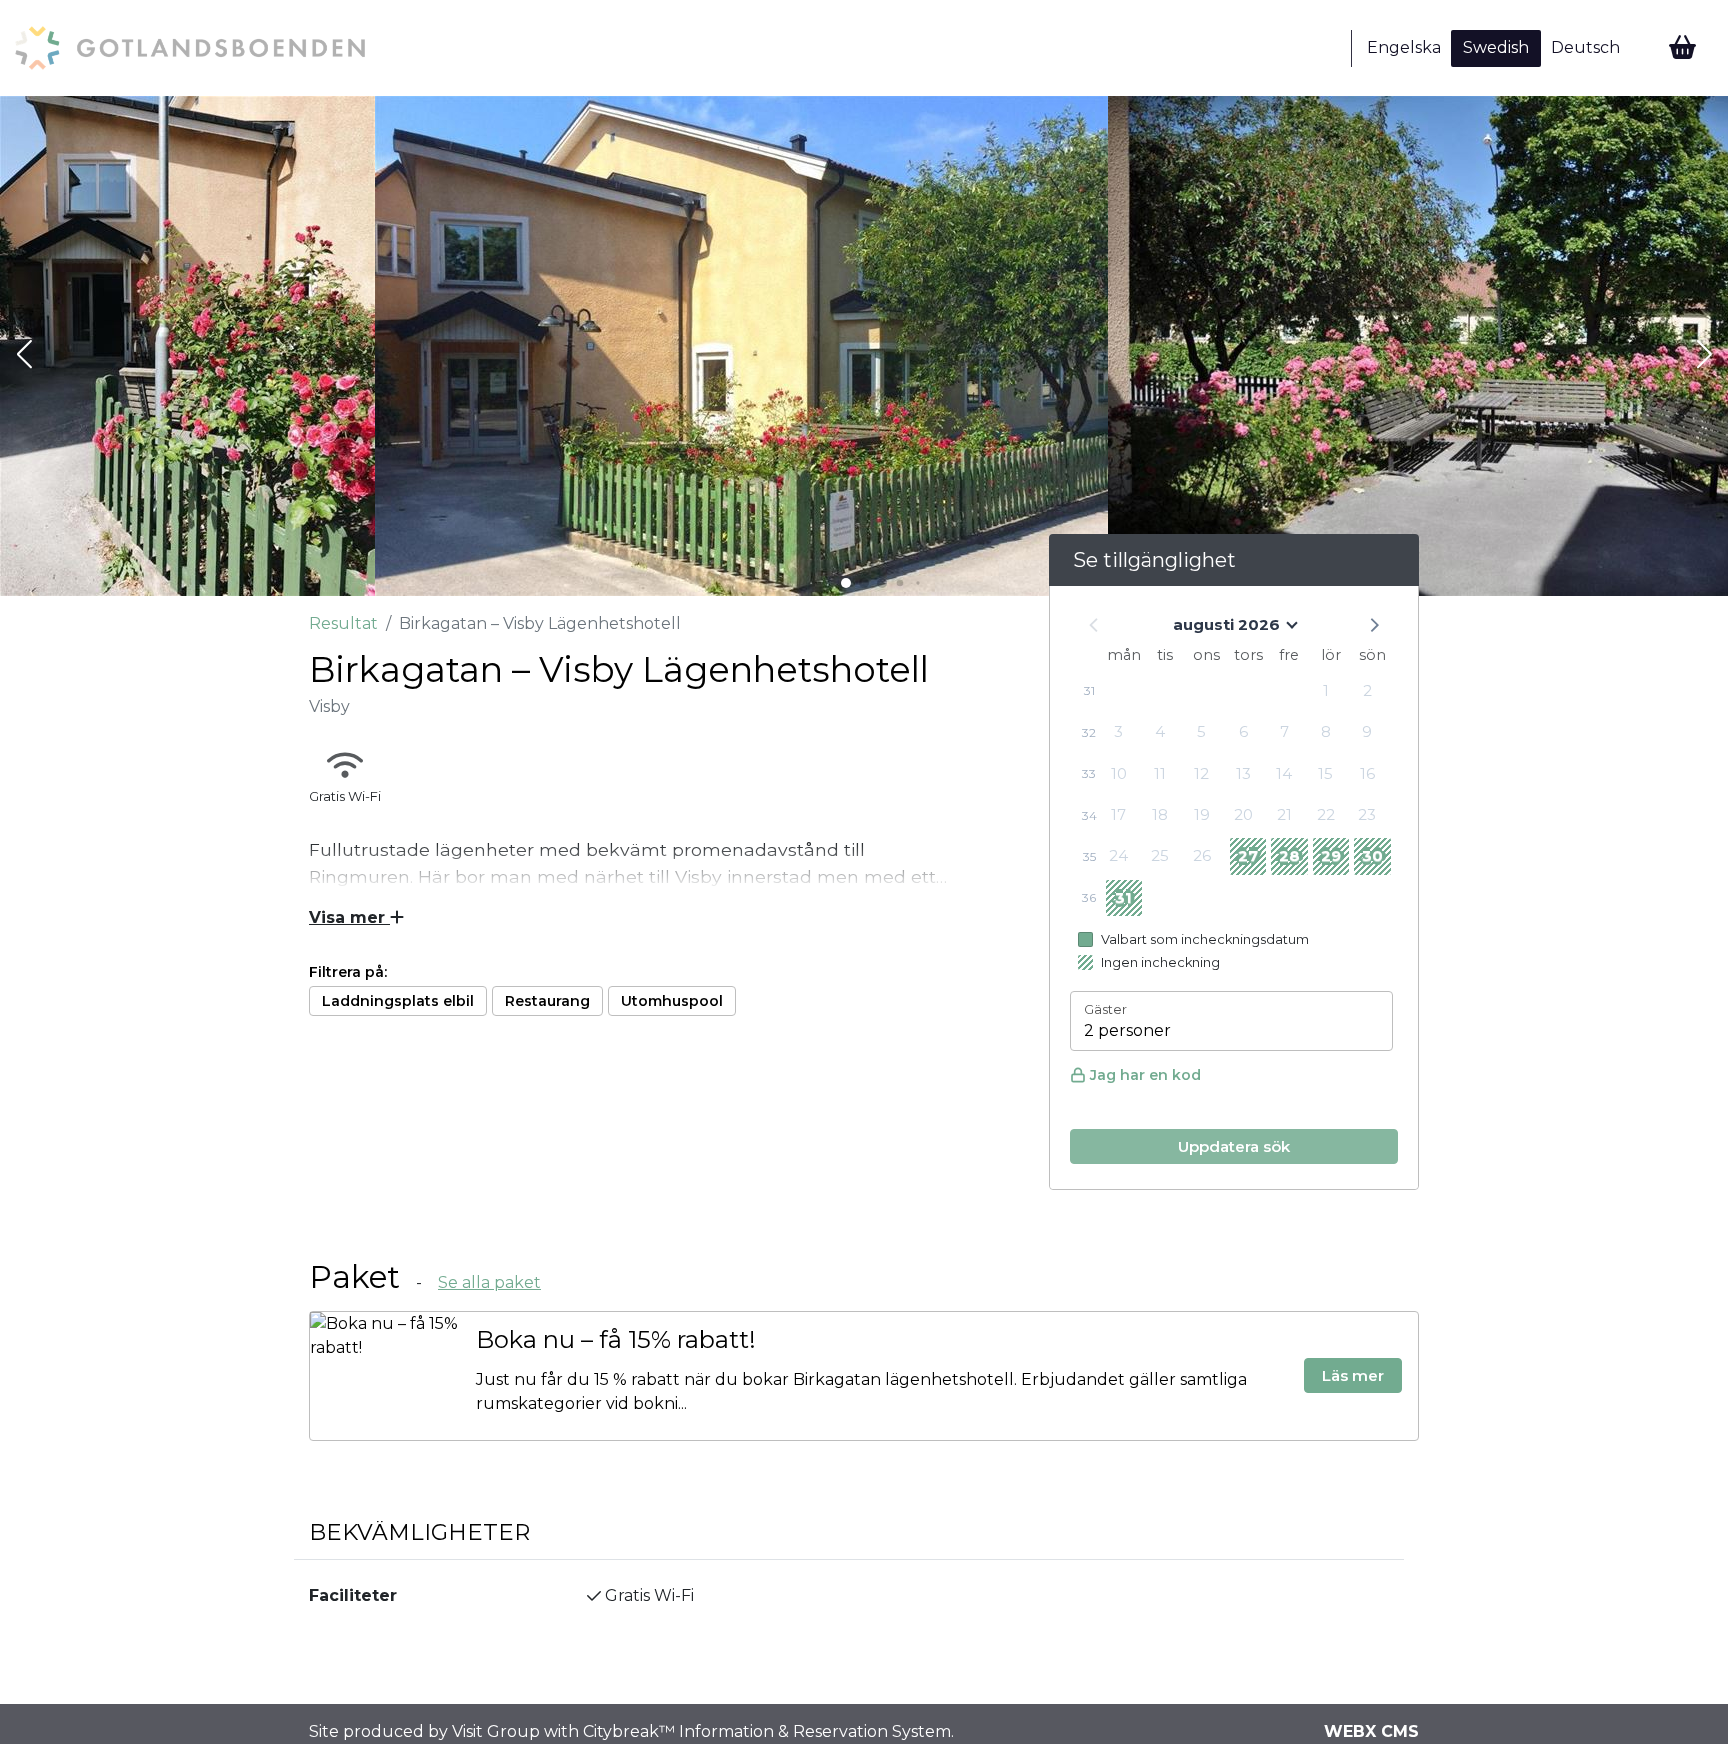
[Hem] (190, 48)
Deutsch (1585, 47)
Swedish (1496, 47)
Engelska (1404, 47)
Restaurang (547, 1001)
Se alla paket (489, 1282)
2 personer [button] (1127, 1030)
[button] (24, 356)
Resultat (343, 623)
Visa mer (349, 917)
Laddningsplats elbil (398, 1001)
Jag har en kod (1145, 1075)
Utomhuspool (672, 1001)
